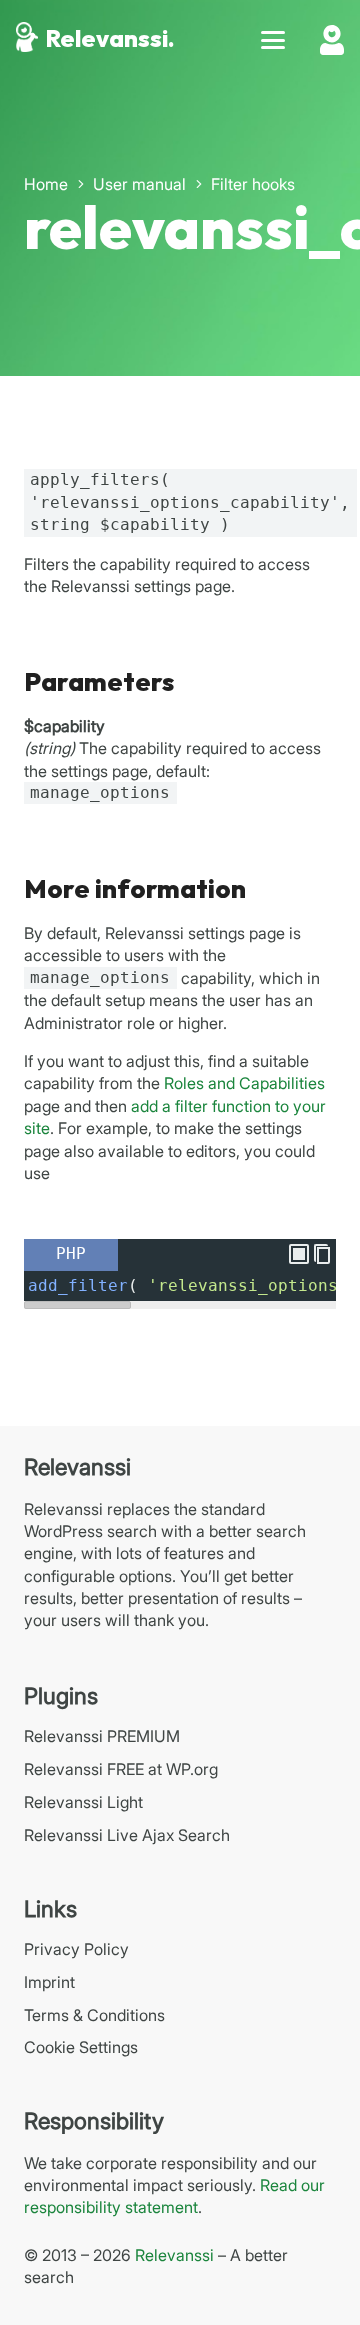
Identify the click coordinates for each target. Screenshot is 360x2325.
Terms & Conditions (94, 2015)
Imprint (49, 1982)
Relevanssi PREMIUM (102, 1736)
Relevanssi (174, 2255)
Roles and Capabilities (244, 1083)
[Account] (332, 40)
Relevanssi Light (83, 1802)
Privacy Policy (76, 1949)
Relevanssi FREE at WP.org (121, 1769)
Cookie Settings (81, 2047)
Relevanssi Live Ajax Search (127, 1835)
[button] (273, 40)
